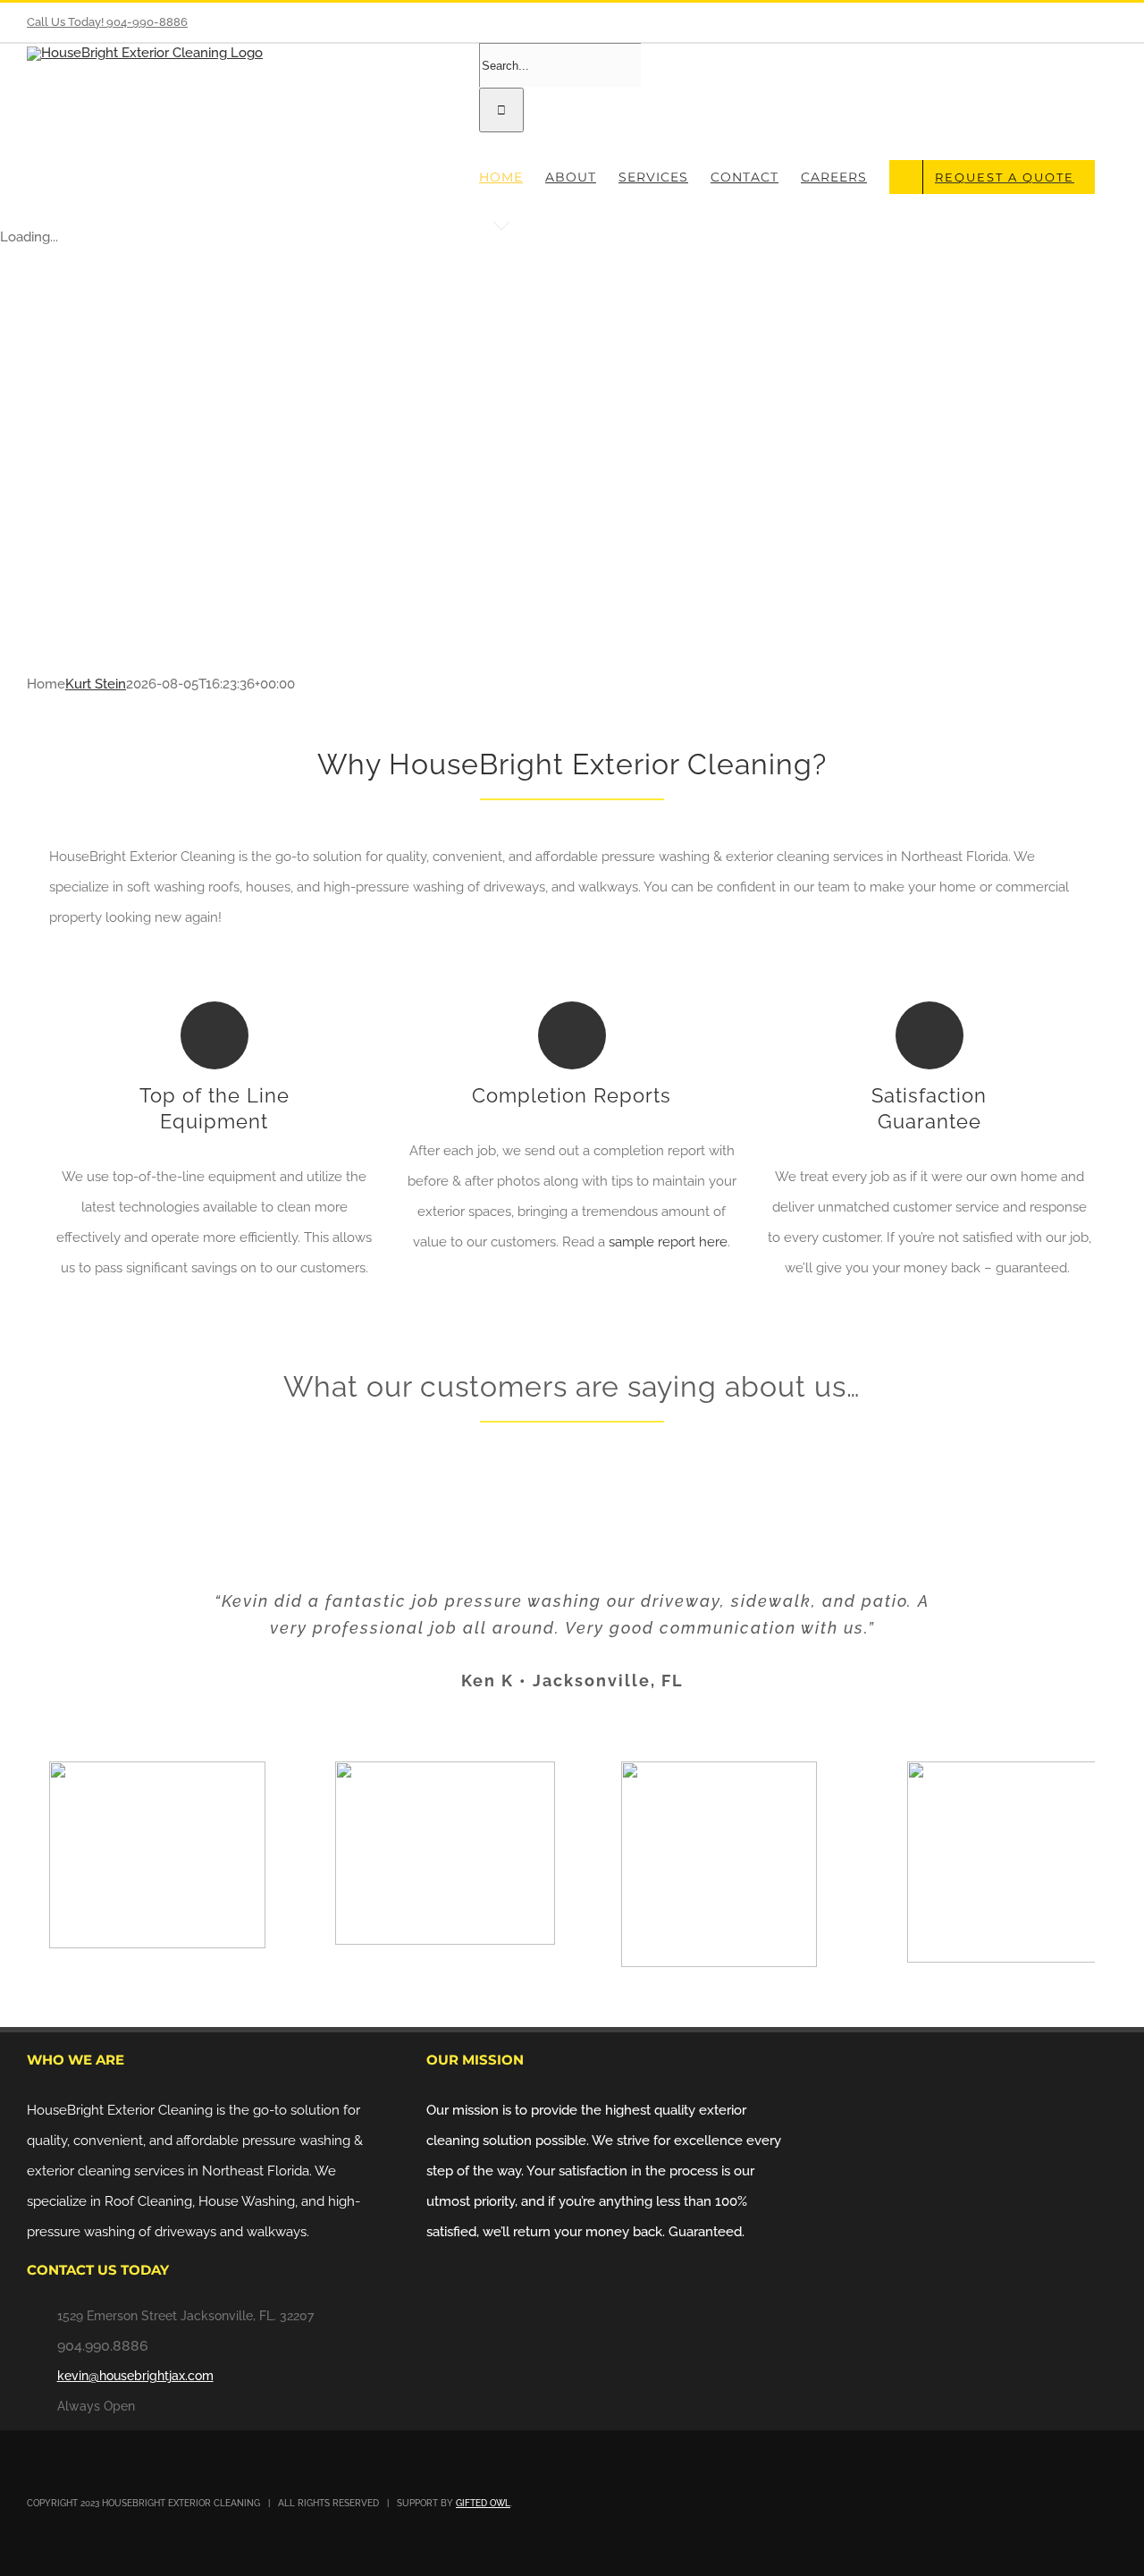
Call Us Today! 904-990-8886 (107, 22)
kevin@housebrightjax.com (135, 2376)
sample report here (668, 1242)
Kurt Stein (96, 684)
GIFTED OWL (483, 2503)
